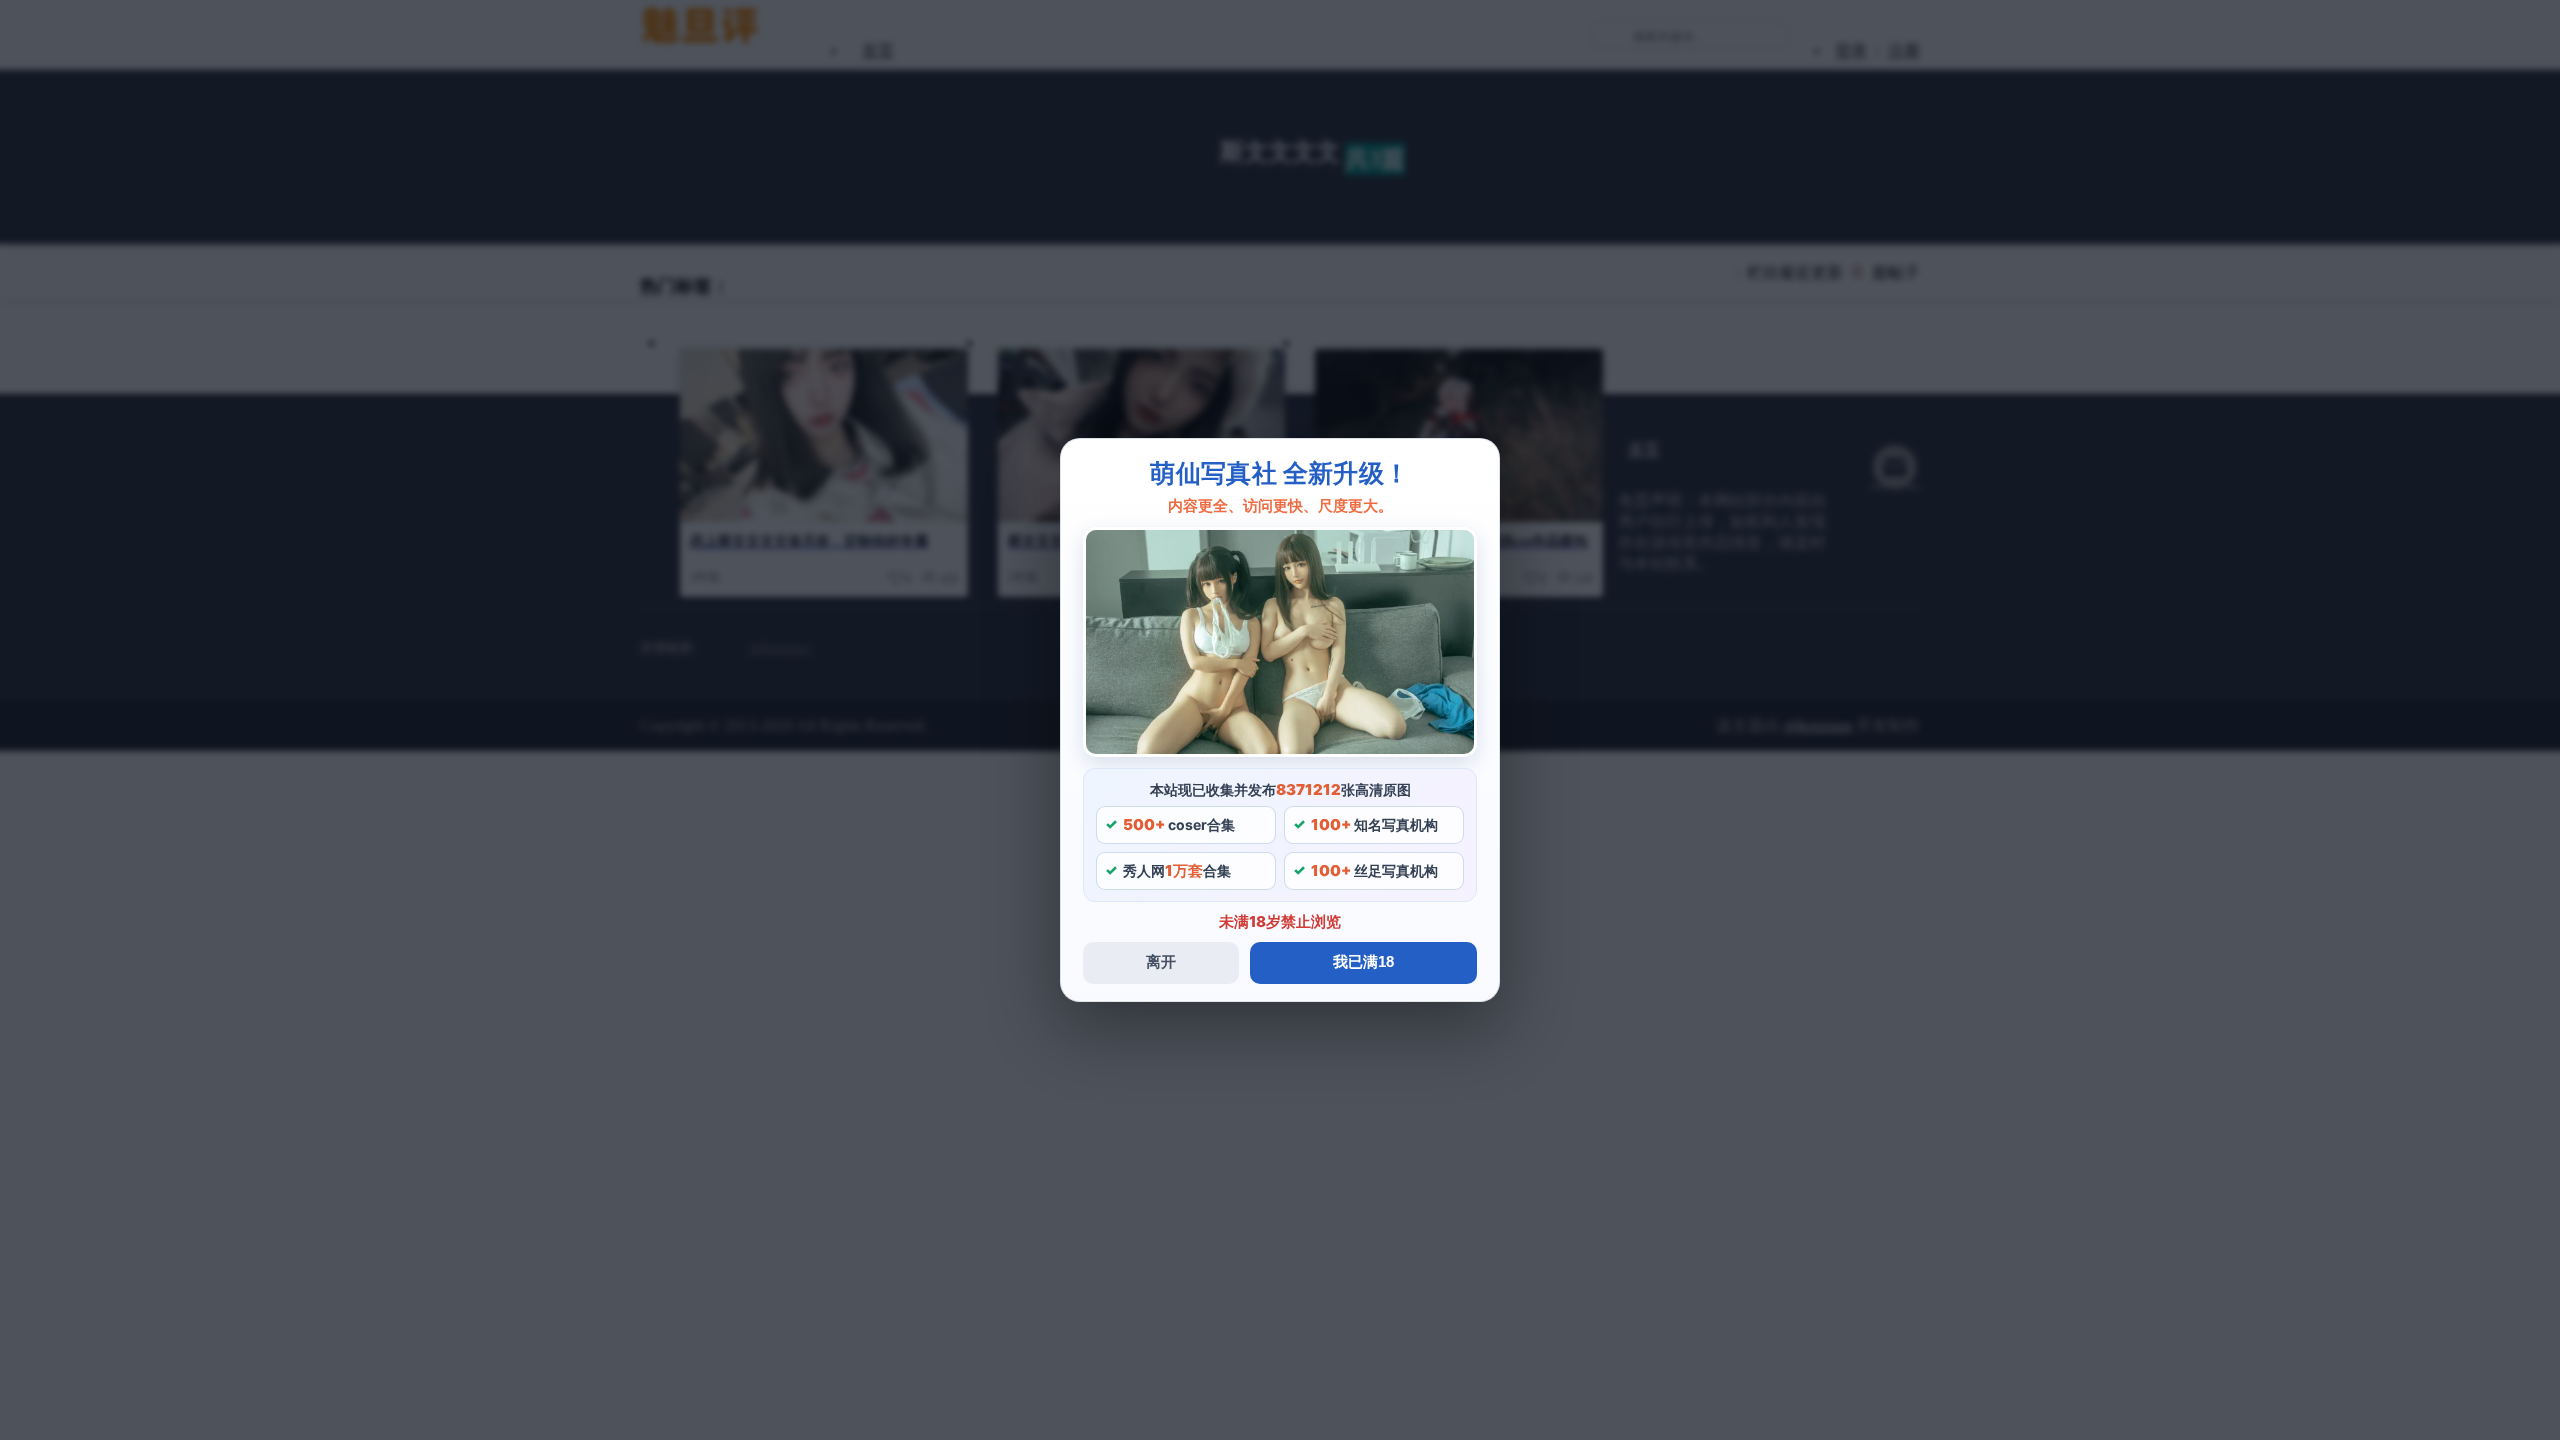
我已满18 (1363, 961)
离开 (1161, 961)
